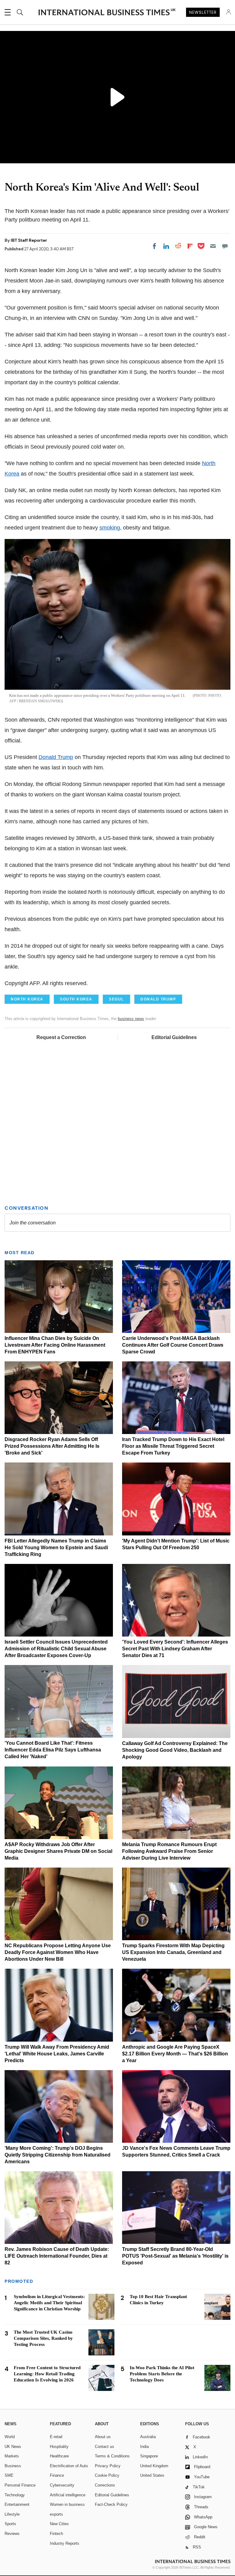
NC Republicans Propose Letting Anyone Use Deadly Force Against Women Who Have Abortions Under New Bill (58, 1952)
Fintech (56, 2534)
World (10, 2437)
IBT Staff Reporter (29, 240)
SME (9, 2475)
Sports (10, 2524)
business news (131, 1019)
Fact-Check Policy (111, 2504)
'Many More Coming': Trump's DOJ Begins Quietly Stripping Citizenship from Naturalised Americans (58, 2155)
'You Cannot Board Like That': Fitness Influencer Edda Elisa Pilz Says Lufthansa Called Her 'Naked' (53, 1750)
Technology (15, 2495)
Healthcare (59, 2456)
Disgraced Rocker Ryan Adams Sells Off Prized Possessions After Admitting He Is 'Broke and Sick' (52, 1446)
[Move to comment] (225, 246)
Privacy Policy (108, 2466)
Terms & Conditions (112, 2456)
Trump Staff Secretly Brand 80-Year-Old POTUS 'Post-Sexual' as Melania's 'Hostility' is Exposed (175, 2256)
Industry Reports (65, 2543)
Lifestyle (12, 2514)
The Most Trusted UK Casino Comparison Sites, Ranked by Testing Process (43, 2338)
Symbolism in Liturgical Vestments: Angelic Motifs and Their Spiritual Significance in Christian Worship (49, 2303)
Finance (57, 2475)
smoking (110, 528)
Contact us (104, 2447)
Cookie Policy (107, 2475)
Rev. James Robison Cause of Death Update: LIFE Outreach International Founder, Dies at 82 (57, 2256)
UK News (13, 2447)
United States (152, 2475)
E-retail (56, 2437)
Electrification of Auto (69, 2466)
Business (13, 2466)
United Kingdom (154, 2466)
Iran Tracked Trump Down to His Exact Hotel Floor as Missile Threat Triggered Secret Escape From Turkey (173, 1446)
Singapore (149, 2456)
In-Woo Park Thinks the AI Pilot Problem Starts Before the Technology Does (162, 2374)
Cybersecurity (62, 2485)
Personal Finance (20, 2485)
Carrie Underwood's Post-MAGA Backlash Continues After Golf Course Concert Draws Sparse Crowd (173, 1345)
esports (56, 2514)
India (144, 2447)
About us (103, 2437)
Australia (148, 2437)
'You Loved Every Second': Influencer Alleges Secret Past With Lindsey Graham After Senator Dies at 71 (175, 1649)
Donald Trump (56, 757)
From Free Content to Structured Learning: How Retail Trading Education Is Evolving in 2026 (47, 2374)
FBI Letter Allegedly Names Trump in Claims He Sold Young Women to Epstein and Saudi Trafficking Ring (56, 1548)
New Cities (59, 2524)
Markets (12, 2456)
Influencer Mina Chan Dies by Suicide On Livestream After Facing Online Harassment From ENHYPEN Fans (55, 1345)
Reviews (12, 2534)
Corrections (105, 2485)
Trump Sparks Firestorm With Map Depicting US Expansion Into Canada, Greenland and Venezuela (173, 1952)
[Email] (213, 246)
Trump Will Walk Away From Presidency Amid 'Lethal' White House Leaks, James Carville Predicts (57, 2054)
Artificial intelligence (68, 2495)
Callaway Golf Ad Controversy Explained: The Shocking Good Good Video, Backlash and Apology (175, 1750)
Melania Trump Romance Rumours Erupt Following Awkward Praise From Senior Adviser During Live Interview (169, 1851)
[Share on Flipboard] (190, 246)
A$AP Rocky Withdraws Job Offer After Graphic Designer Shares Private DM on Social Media (58, 1851)
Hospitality (59, 2447)
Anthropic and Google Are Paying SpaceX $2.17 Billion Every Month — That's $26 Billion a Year (175, 2054)
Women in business (67, 2504)
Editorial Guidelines (174, 1037)
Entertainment (17, 2504)
